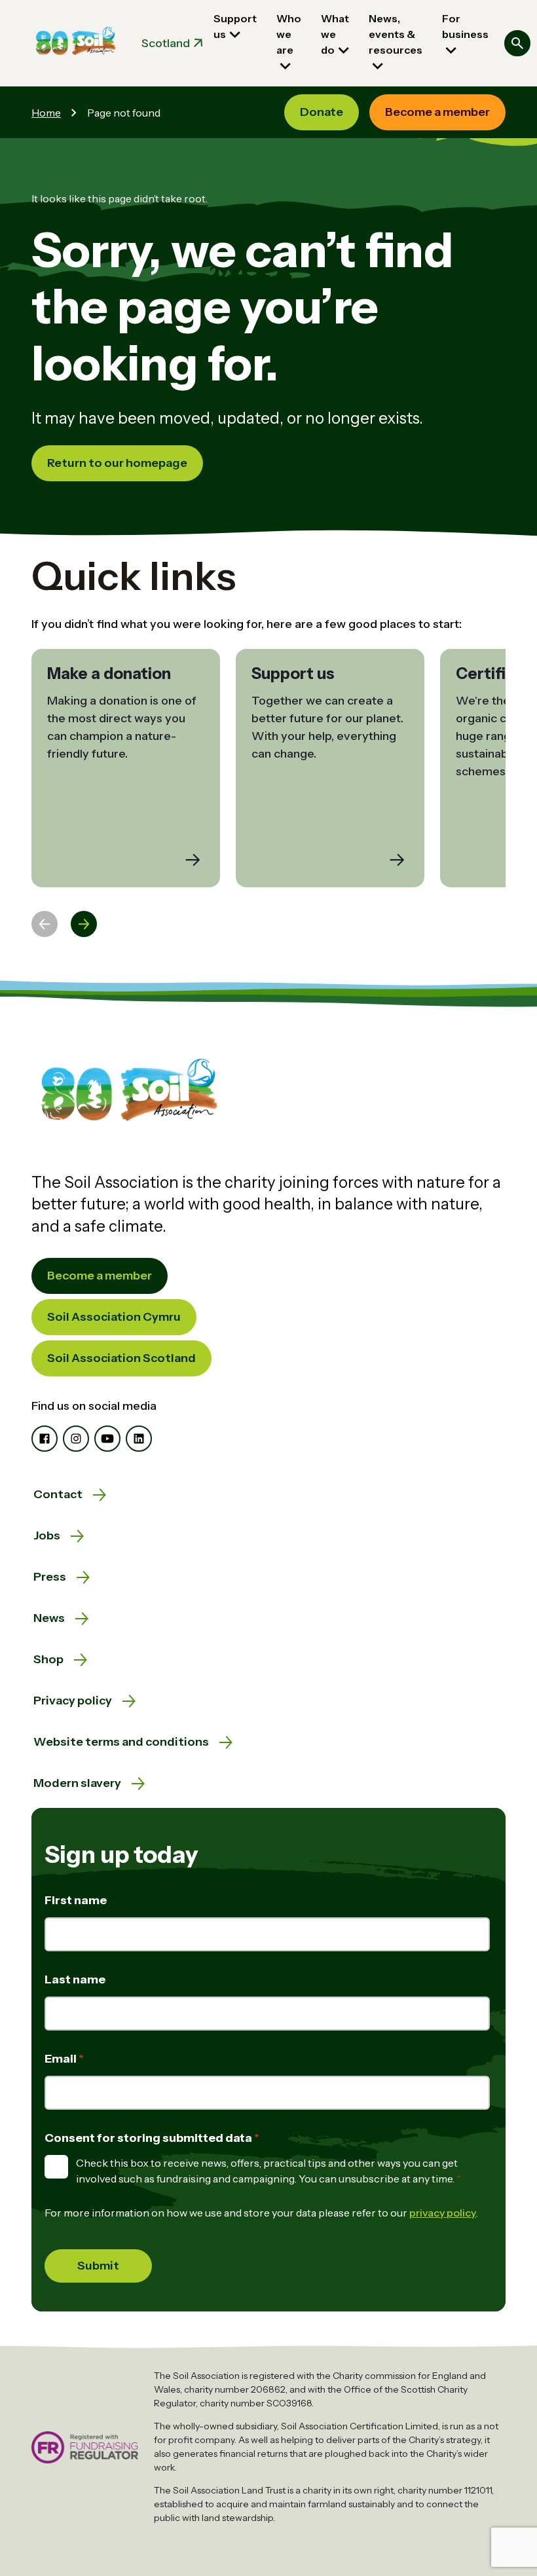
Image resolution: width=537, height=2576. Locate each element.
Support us (235, 26)
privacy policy (443, 2213)
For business (465, 26)
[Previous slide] (45, 924)
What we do (335, 34)
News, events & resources (396, 34)
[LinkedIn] (139, 1439)
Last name (75, 1979)
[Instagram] (76, 1439)
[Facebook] (45, 1439)
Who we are (289, 34)
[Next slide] (84, 924)
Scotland (166, 43)
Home (46, 113)
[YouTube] (107, 1439)
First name (76, 1900)
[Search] (517, 43)
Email (62, 2059)
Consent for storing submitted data (149, 2138)
